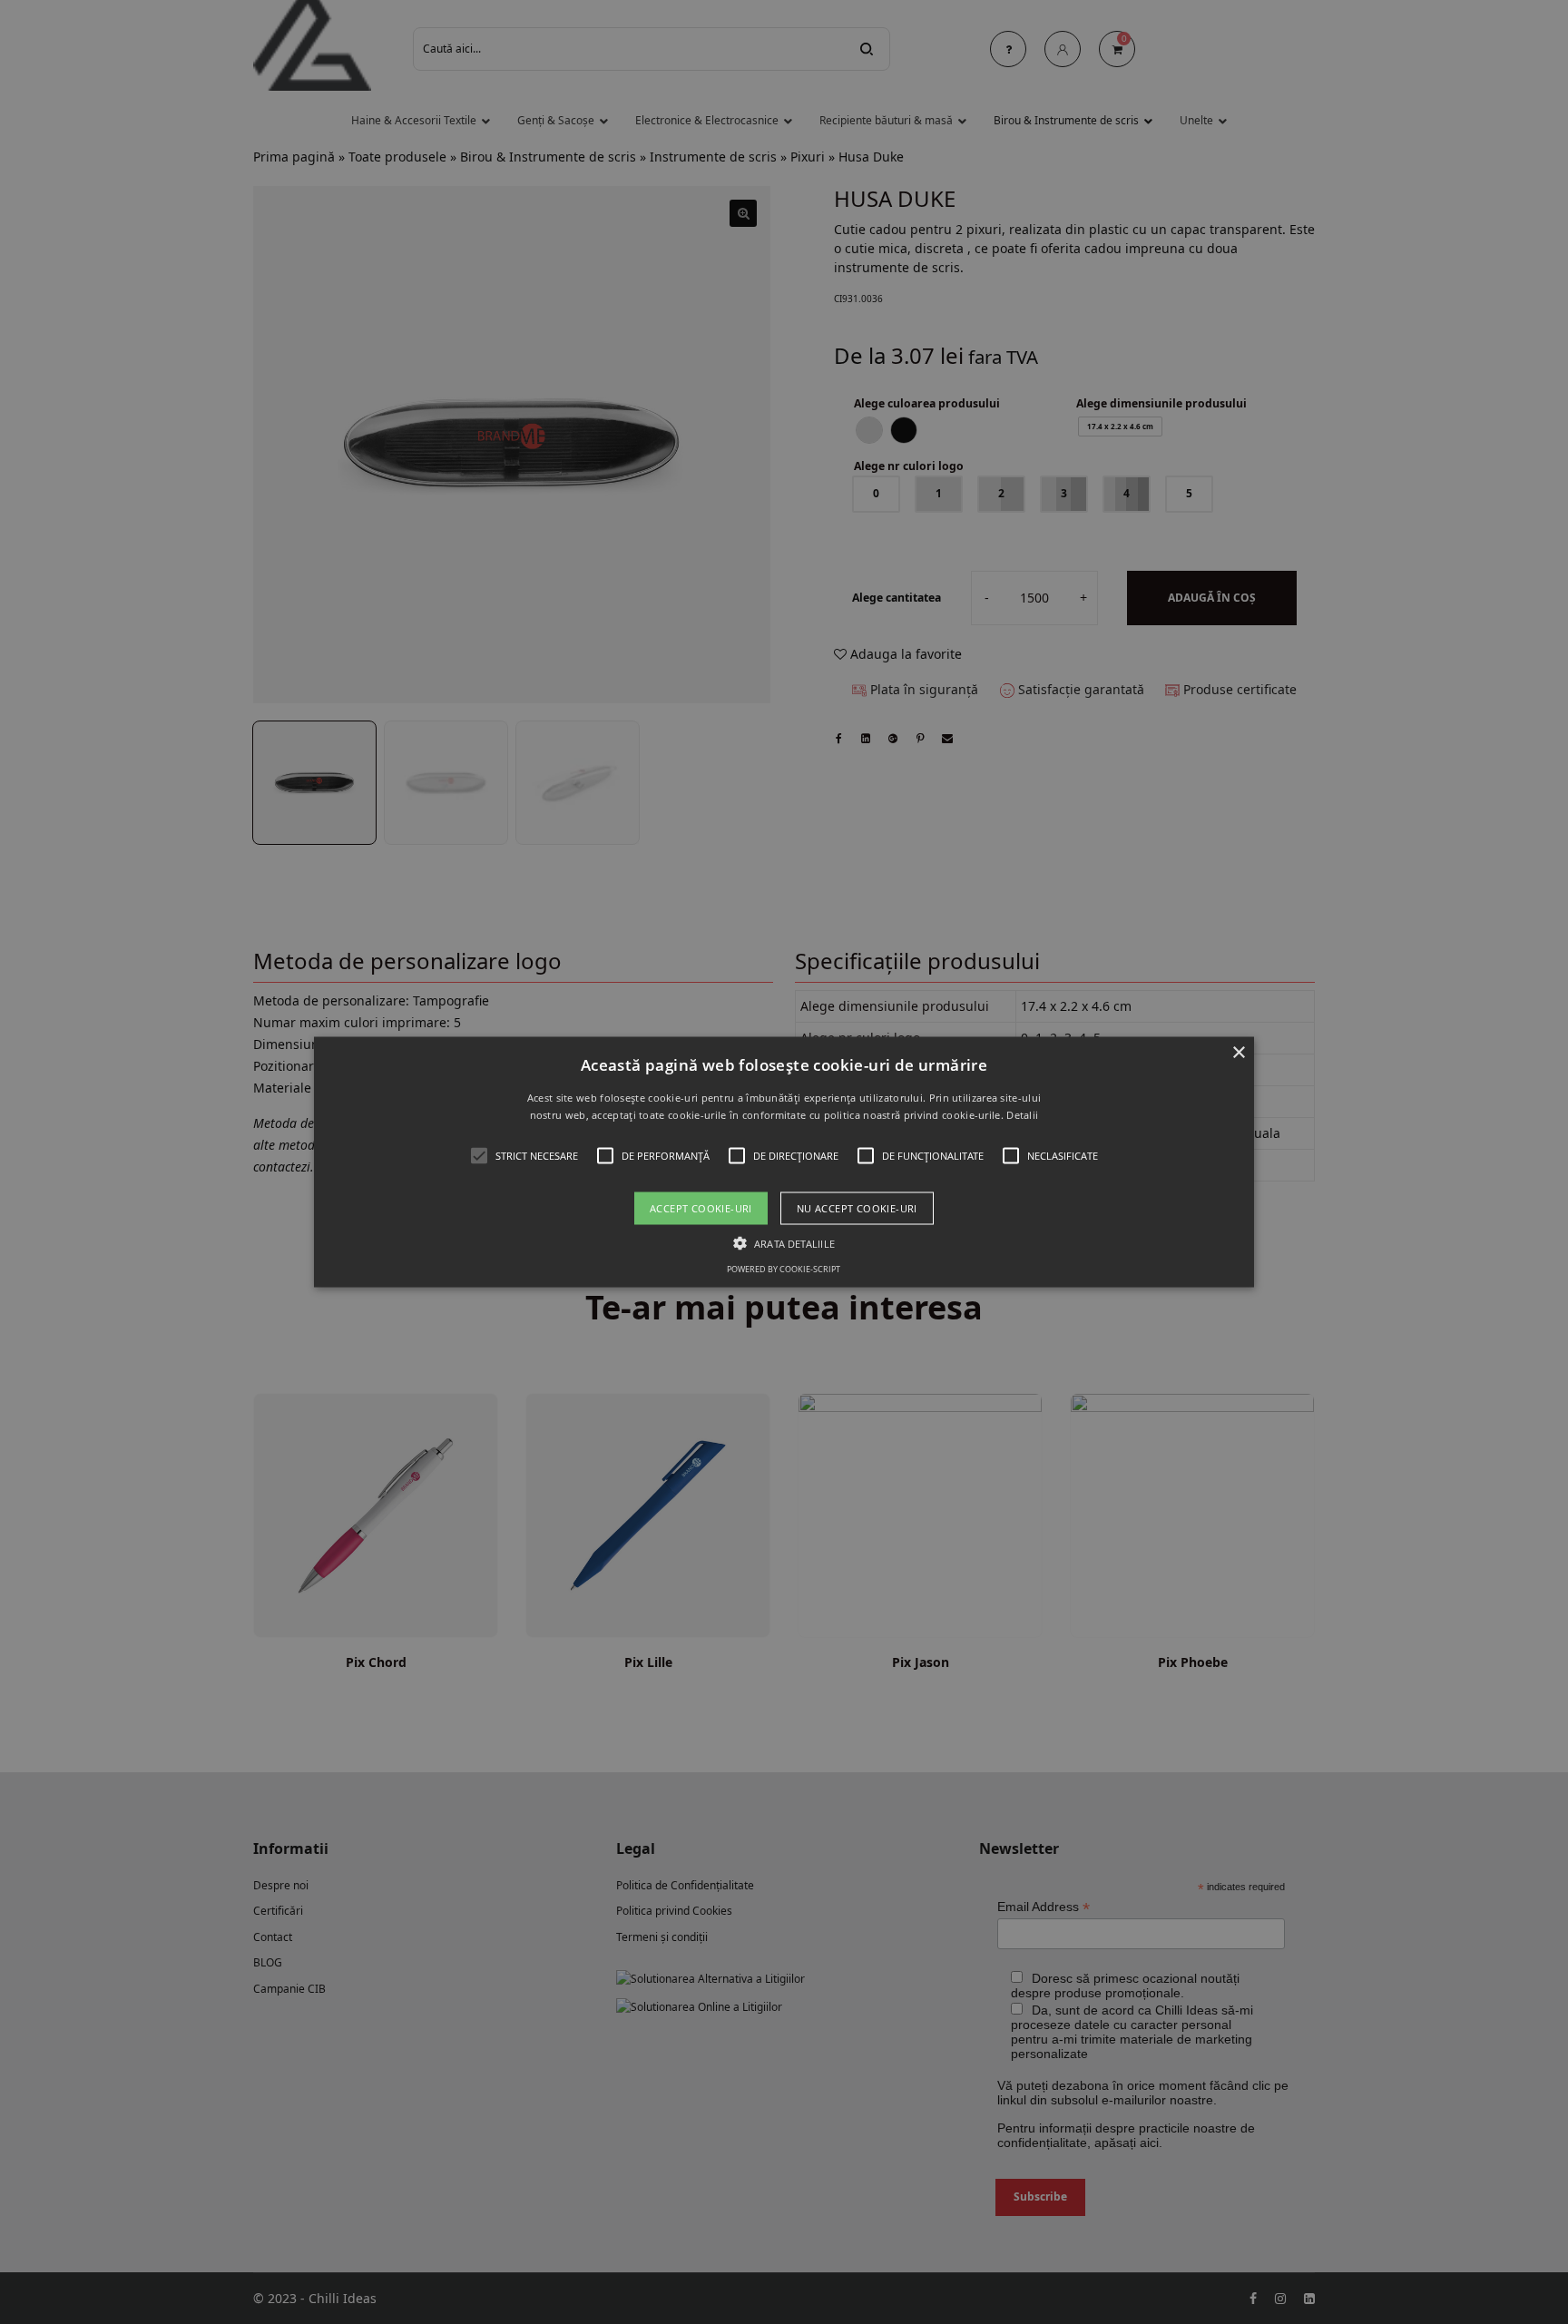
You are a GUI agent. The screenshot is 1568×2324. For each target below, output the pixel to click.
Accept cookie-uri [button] (701, 1208)
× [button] (1238, 1052)
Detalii (1022, 1115)
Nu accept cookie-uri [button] (857, 1208)
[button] (784, 1162)
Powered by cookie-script (784, 1269)
